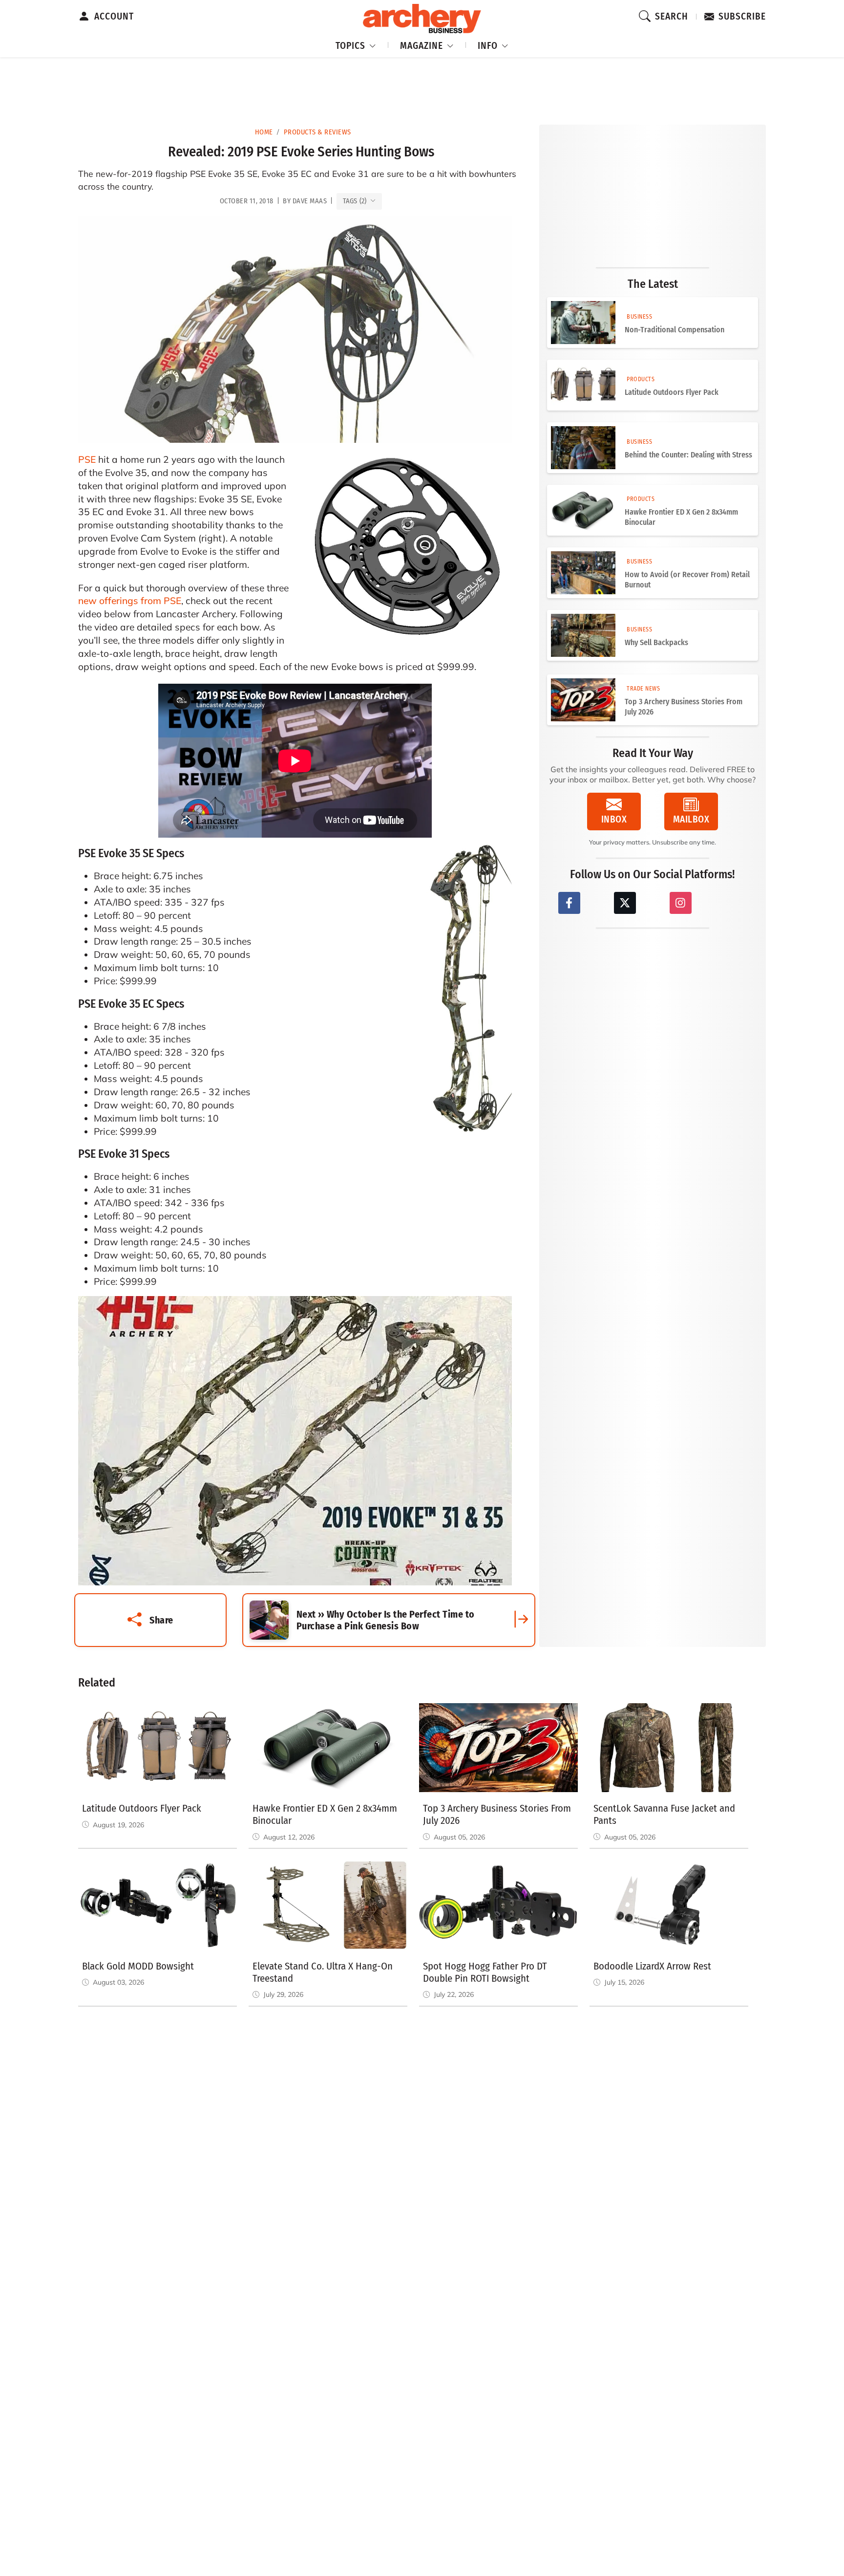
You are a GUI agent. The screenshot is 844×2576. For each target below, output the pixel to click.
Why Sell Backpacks (656, 642)
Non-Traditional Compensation (675, 330)
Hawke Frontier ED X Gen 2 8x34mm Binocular (681, 517)
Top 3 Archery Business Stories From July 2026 (684, 707)
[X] (625, 903)
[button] (356, 44)
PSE (87, 459)
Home (264, 132)
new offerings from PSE (130, 601)
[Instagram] (681, 903)
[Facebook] (569, 903)
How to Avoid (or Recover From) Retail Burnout (687, 580)
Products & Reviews (317, 132)
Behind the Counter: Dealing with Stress (688, 455)
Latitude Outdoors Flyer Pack (672, 392)
